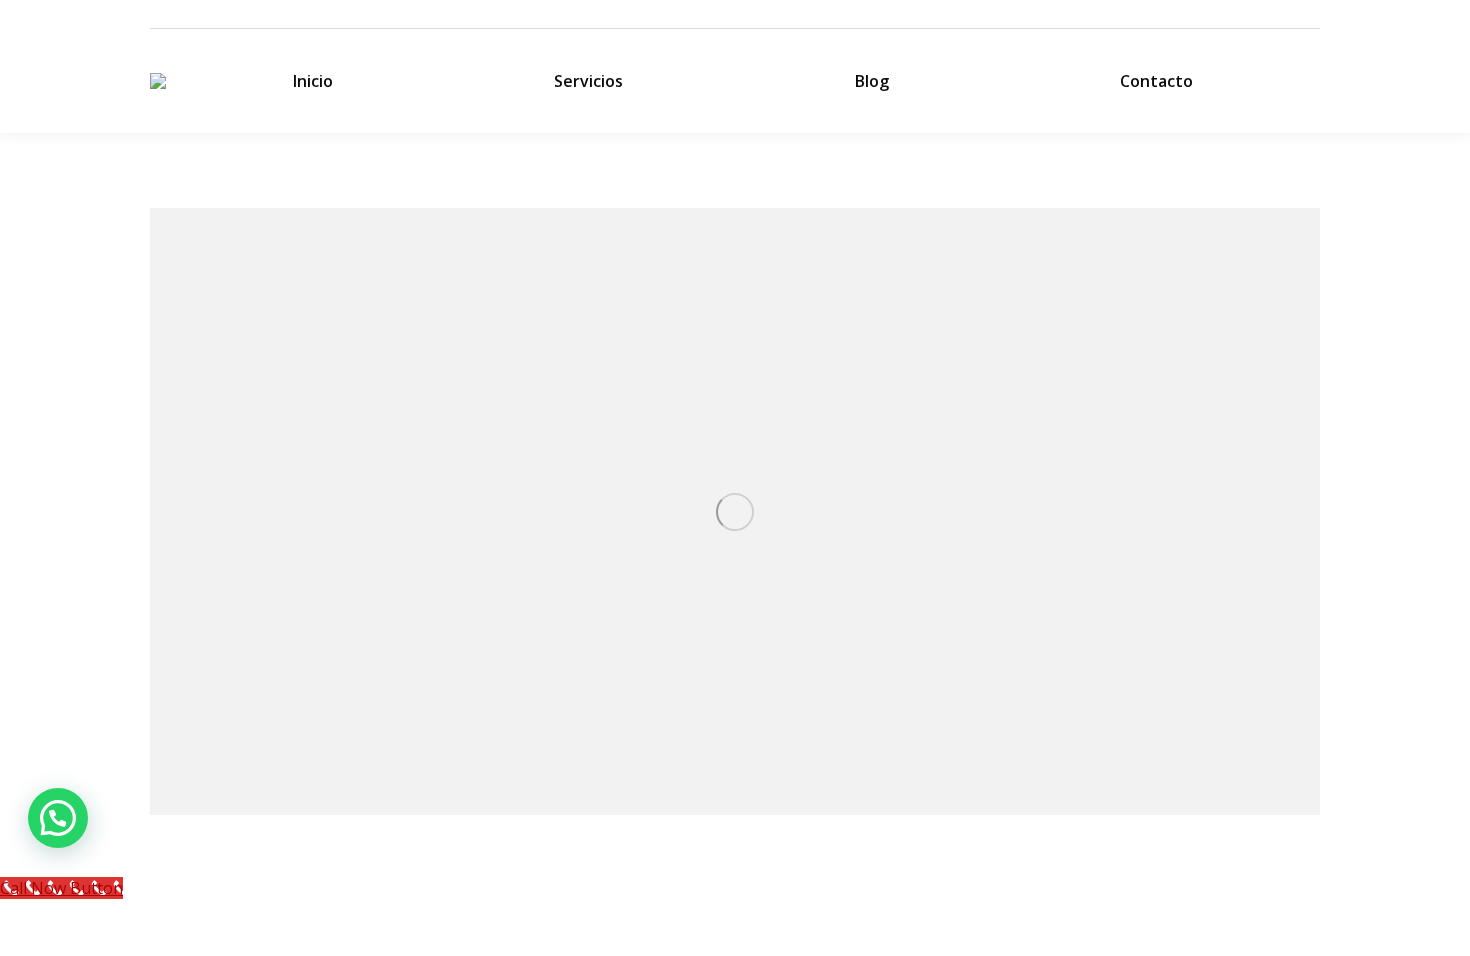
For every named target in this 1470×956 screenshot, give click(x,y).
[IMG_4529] (735, 511)
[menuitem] (313, 81)
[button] (58, 818)
